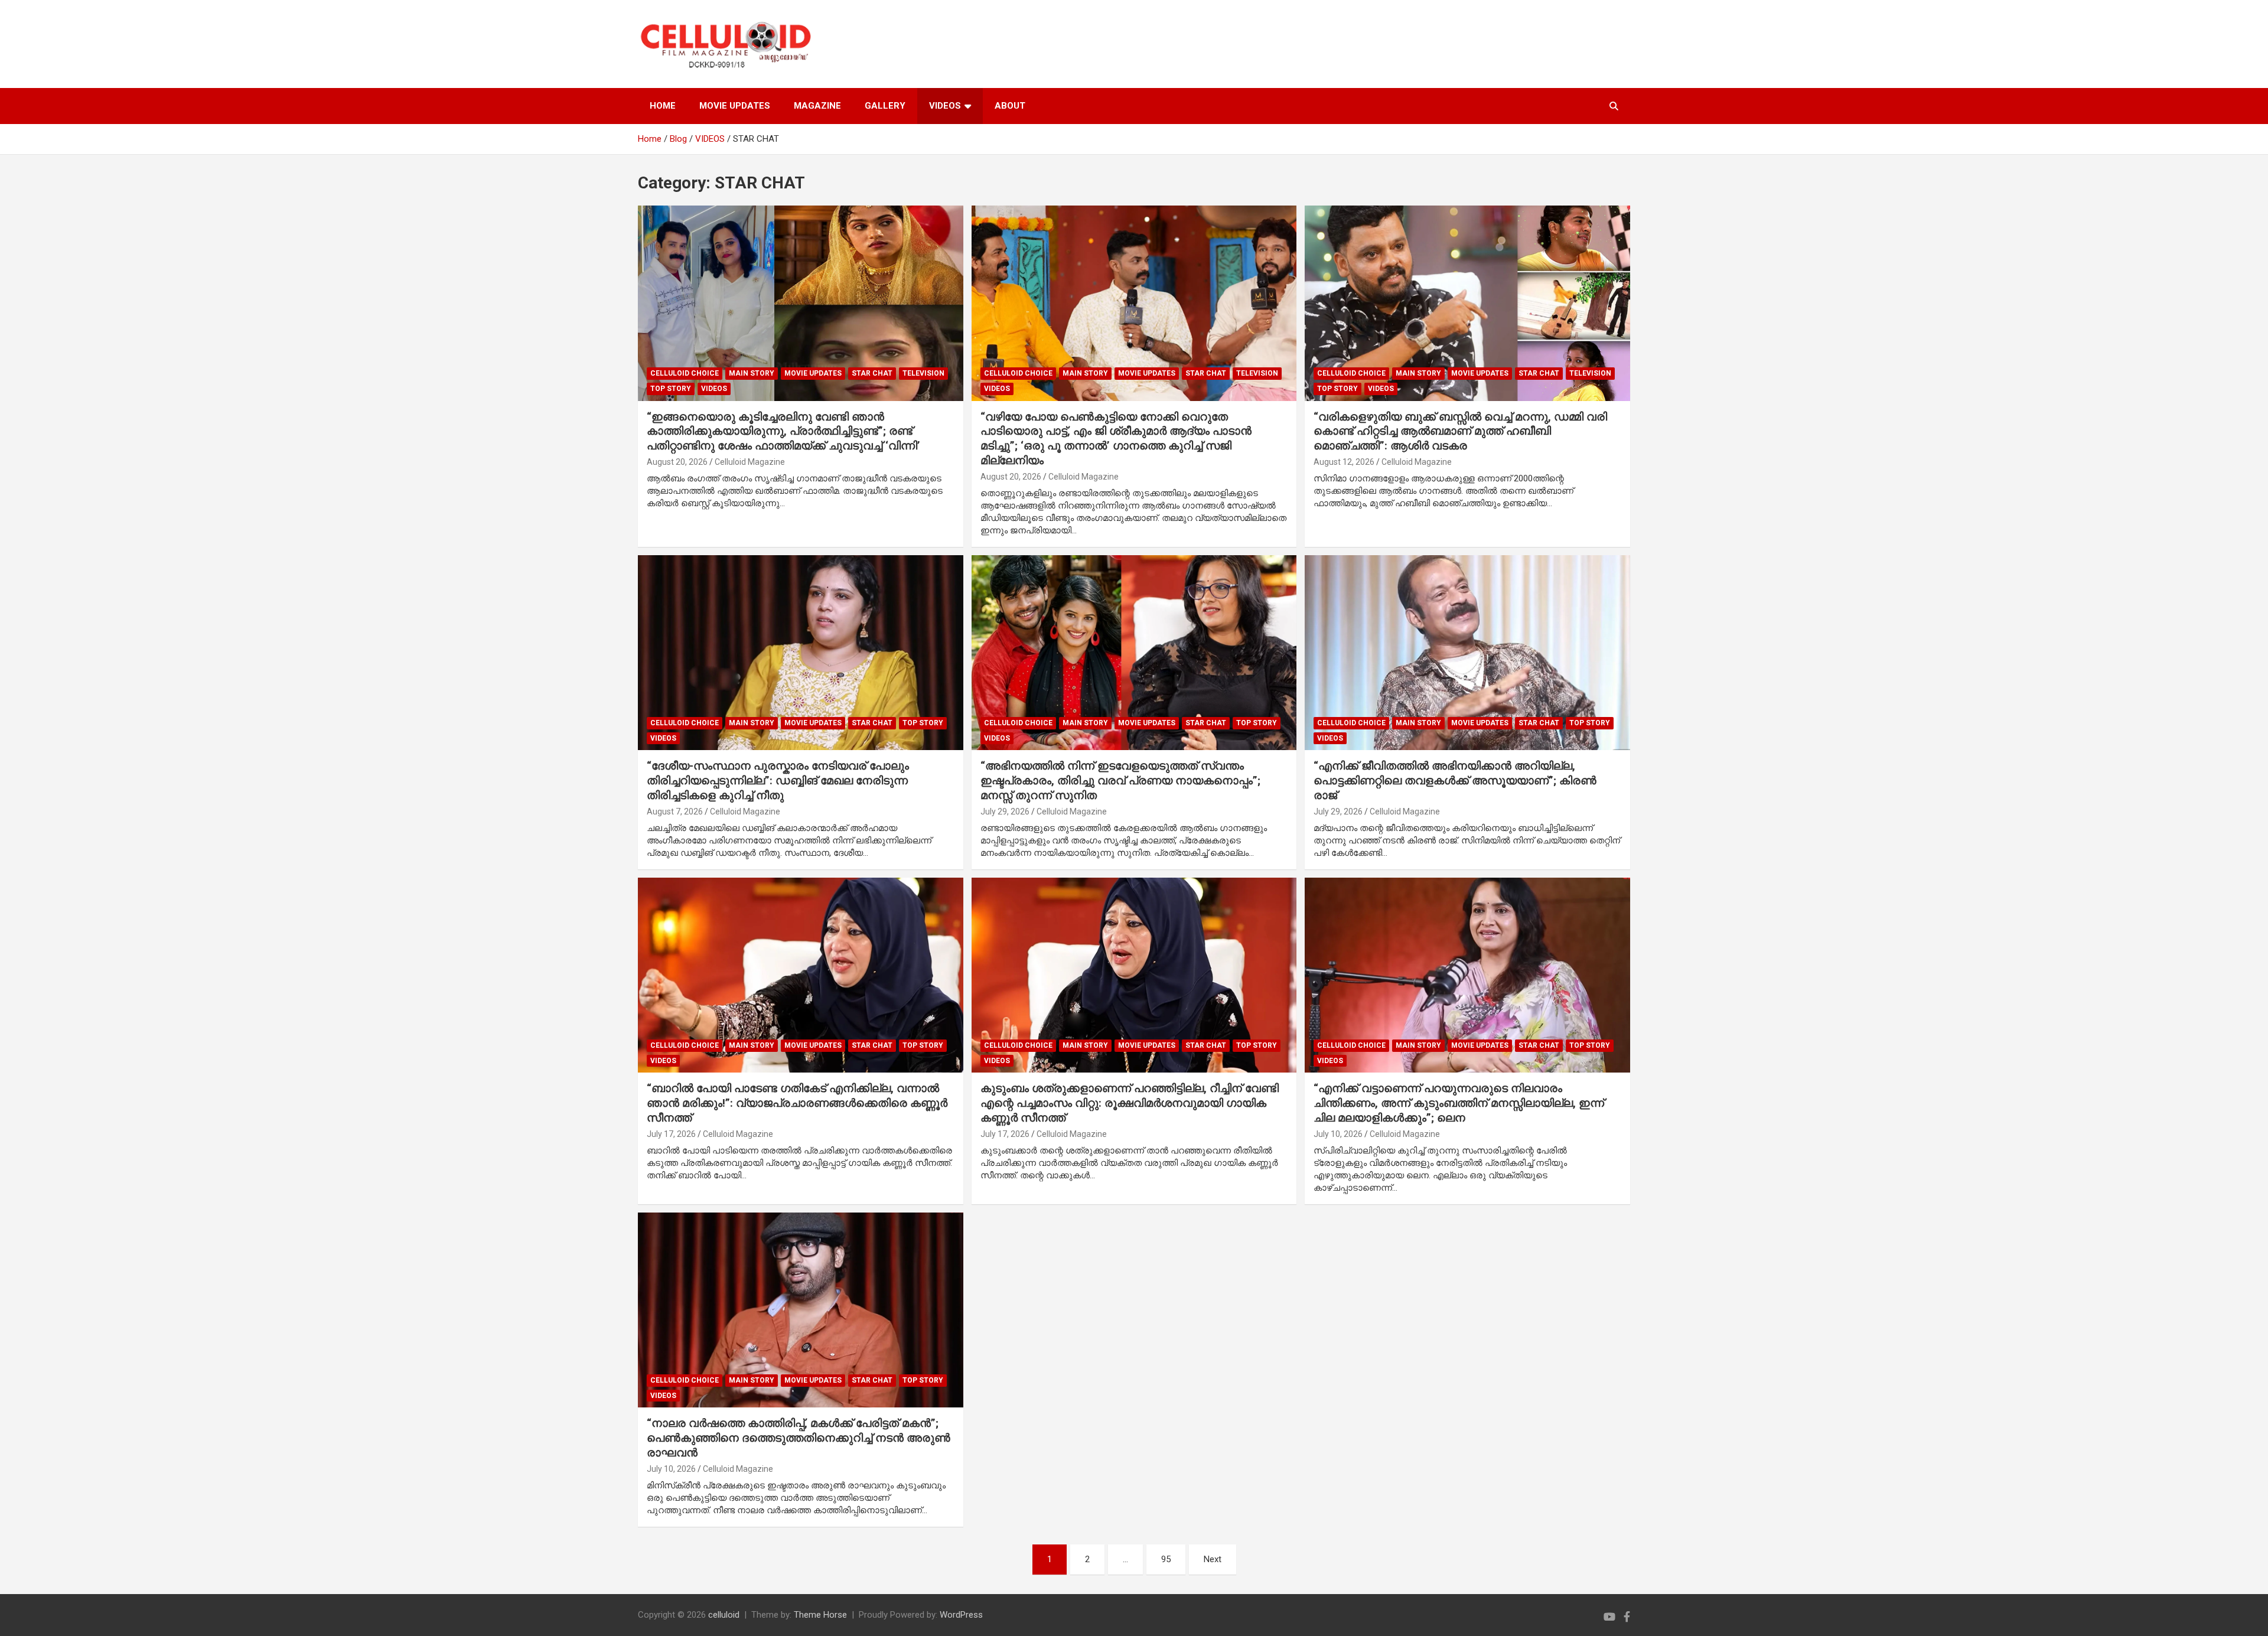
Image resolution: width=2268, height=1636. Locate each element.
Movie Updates (813, 373)
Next (1213, 1559)
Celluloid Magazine (750, 462)
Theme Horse (820, 1615)
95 (1166, 1559)
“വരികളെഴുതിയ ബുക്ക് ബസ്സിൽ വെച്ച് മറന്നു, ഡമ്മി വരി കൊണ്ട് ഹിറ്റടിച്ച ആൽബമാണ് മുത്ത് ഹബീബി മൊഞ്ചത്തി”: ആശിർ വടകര (1460, 431)
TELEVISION (923, 373)
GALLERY (885, 106)
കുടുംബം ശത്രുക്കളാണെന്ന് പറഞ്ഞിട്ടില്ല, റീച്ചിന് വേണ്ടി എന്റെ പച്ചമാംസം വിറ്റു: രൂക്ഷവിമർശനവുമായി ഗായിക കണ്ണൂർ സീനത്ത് (1130, 1103)
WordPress (961, 1615)
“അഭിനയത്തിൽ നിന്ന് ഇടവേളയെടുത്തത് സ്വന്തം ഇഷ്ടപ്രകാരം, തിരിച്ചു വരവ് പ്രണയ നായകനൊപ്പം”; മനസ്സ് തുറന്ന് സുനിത (1120, 780)
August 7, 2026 (675, 812)
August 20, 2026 (677, 462)
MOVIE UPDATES (735, 106)
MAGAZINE (817, 106)
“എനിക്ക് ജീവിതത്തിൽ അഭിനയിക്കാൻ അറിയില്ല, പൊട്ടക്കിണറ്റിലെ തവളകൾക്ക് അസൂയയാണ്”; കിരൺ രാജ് (1455, 780)
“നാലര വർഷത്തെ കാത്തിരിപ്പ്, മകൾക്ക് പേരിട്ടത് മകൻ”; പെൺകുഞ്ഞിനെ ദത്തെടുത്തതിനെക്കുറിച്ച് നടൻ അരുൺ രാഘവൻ (799, 1438)
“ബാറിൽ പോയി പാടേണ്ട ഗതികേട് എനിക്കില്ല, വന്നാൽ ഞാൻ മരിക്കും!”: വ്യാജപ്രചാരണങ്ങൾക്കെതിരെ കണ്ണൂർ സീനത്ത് (797, 1103)
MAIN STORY (752, 373)
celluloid (724, 1615)
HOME (663, 106)
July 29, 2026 (1005, 812)
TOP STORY (671, 389)
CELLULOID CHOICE (685, 373)
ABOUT (1010, 106)
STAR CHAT (872, 373)
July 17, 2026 (671, 1134)
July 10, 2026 (1338, 1134)
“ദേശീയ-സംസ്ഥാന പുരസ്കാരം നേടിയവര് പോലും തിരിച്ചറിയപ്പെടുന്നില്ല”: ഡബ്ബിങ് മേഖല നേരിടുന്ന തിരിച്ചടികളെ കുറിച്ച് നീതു (778, 780)
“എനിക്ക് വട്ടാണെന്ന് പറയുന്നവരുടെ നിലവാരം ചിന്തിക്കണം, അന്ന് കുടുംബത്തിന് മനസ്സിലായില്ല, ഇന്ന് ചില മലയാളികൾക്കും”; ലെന (1459, 1103)
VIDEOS (945, 106)
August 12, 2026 (1344, 462)
